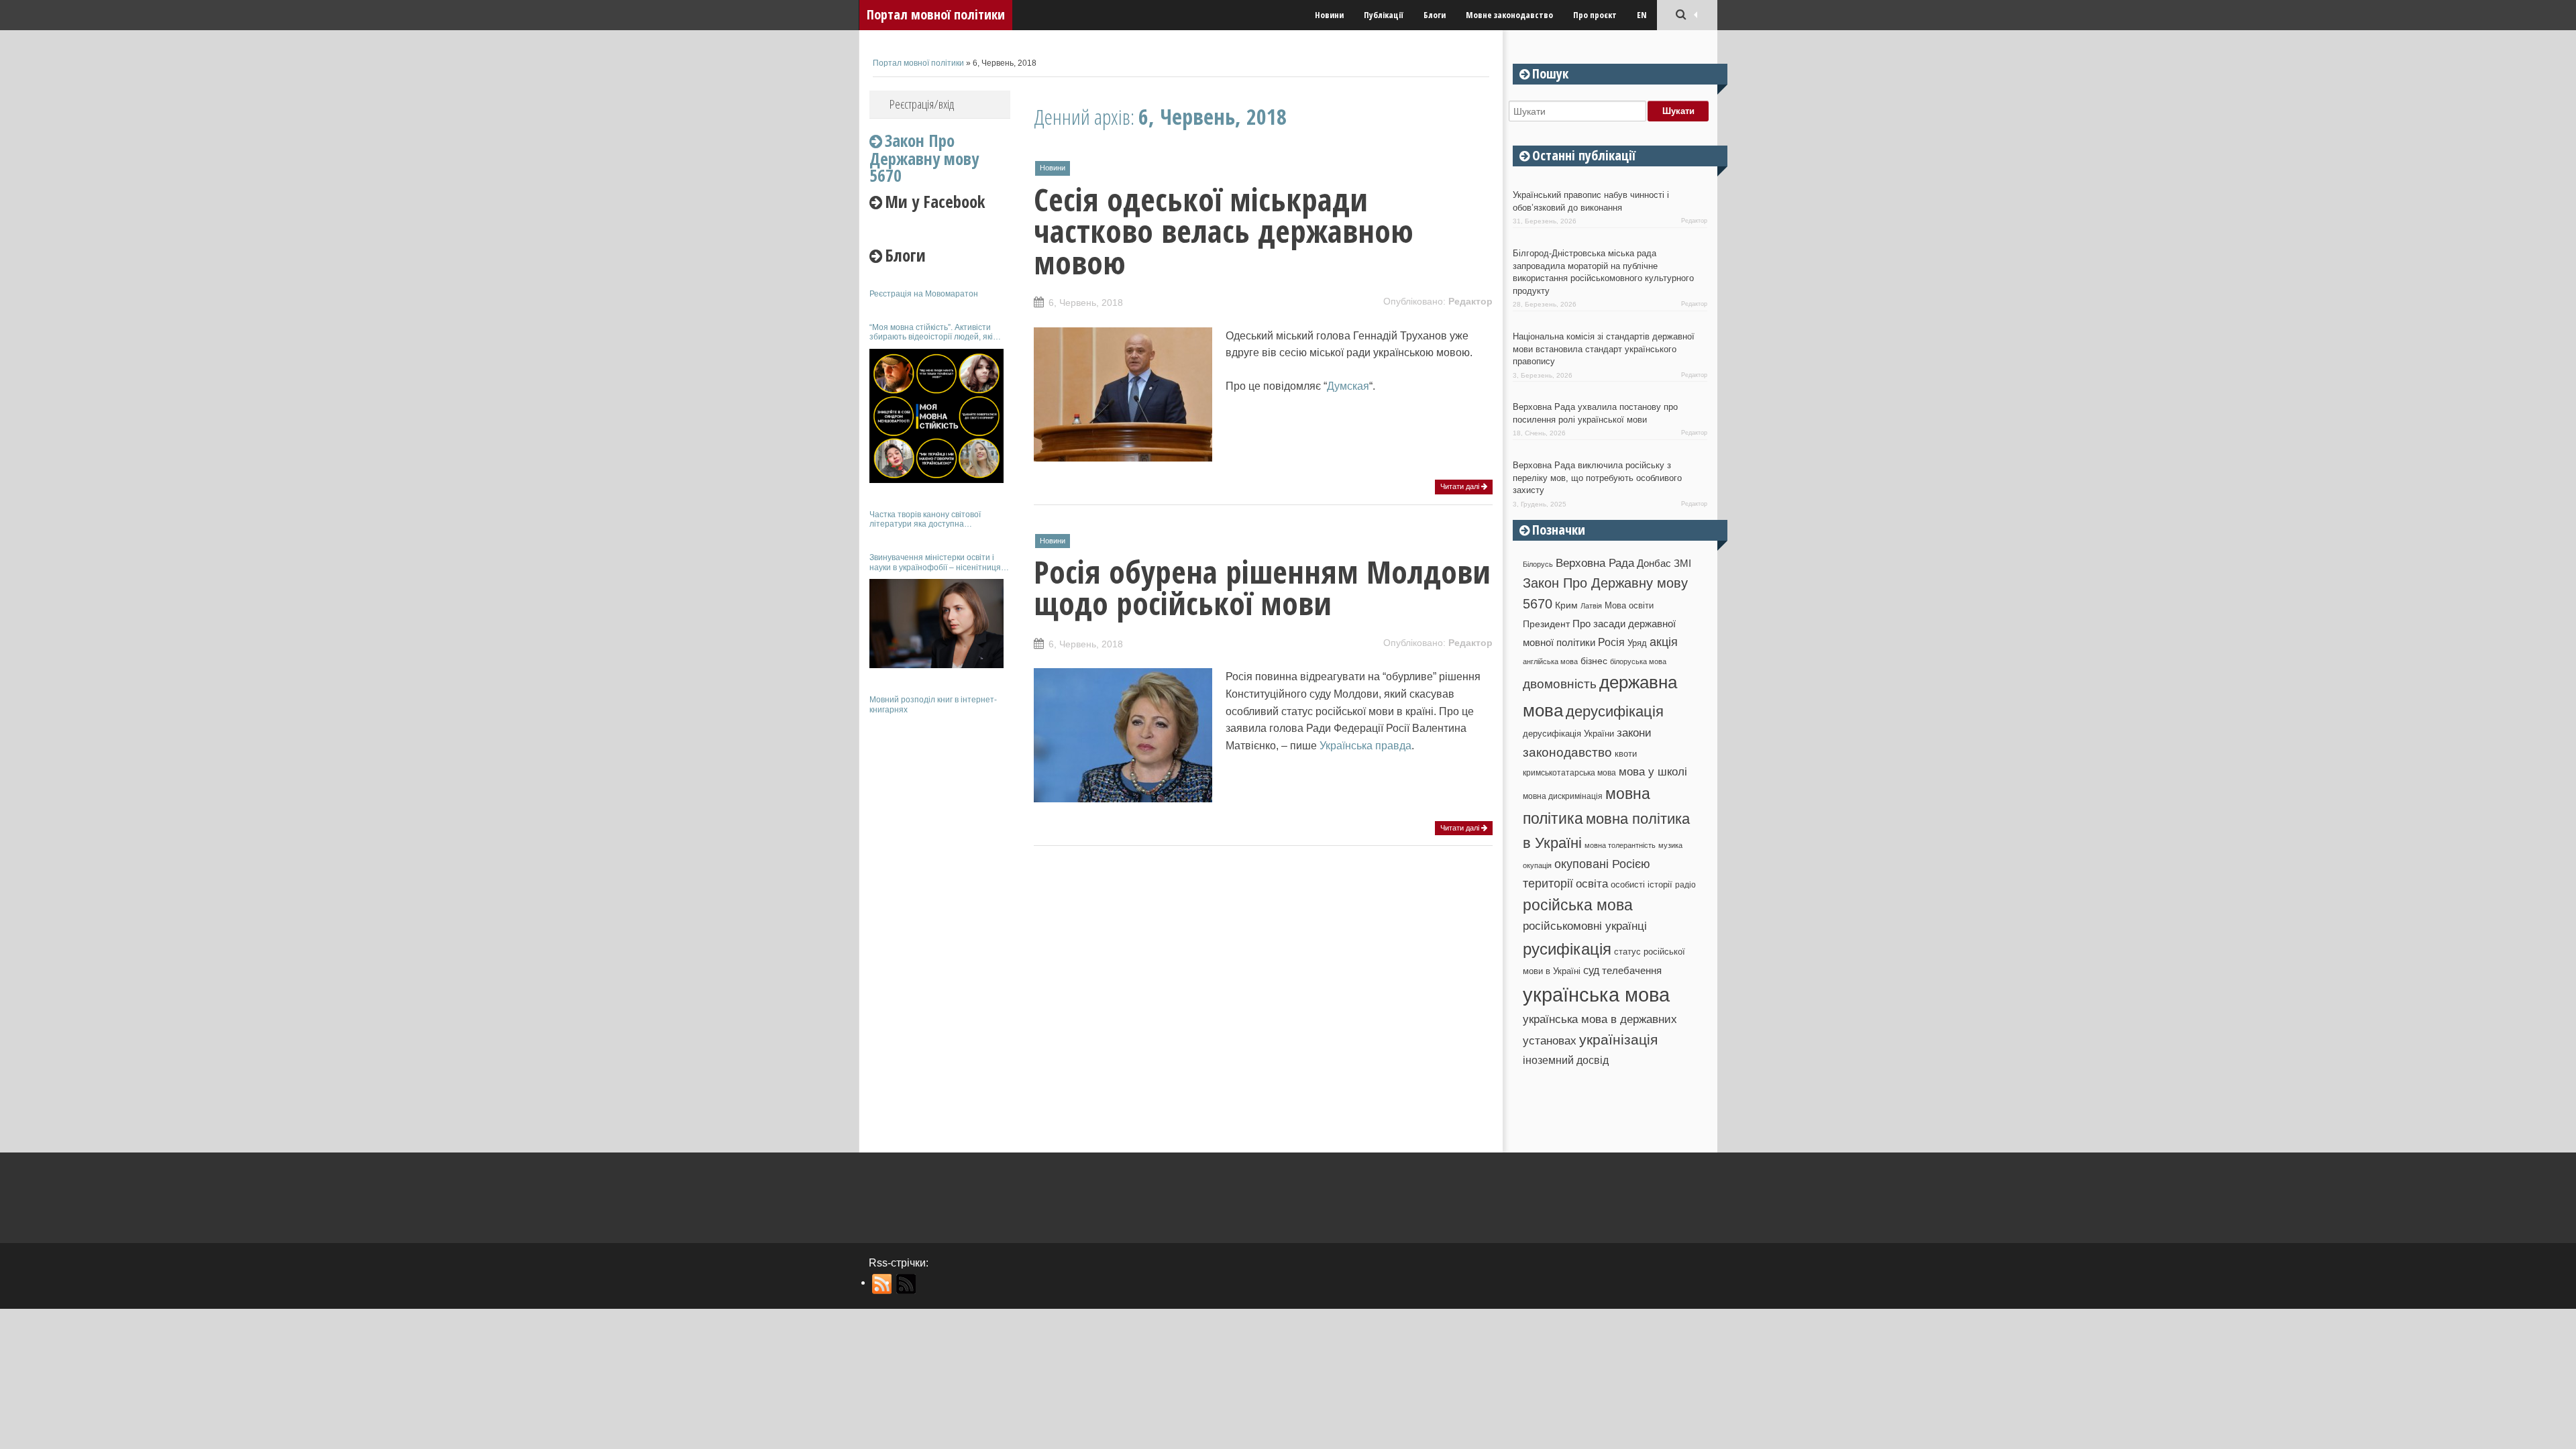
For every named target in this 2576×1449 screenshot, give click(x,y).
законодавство (1567, 752)
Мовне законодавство (1509, 15)
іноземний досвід (1566, 1060)
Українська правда (1365, 746)
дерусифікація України (1568, 734)
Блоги (1435, 15)
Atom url (907, 1284)
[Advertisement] (940, 924)
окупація (1537, 865)
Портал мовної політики (936, 14)
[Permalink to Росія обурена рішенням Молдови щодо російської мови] (1123, 795)
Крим (1566, 605)
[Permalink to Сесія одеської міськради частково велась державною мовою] (1123, 454)
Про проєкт (1595, 15)
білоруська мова (1638, 661)
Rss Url (882, 1284)
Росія (1611, 642)
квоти (1626, 754)
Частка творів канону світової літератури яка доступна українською (925, 520)
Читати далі (1461, 486)
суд (1591, 970)
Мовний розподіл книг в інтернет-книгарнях (933, 704)
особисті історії (1642, 884)
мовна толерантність (1620, 845)
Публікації (1384, 15)
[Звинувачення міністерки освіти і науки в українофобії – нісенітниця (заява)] (936, 624)
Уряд (1637, 643)
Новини (1329, 15)
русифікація (1567, 949)
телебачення (1632, 971)
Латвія (1591, 606)
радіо (1685, 885)
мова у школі (1653, 771)
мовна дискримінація (1563, 796)
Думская (1348, 386)
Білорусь (1538, 564)
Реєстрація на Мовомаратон (924, 294)
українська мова (1596, 995)
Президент (1546, 624)
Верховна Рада (1595, 563)
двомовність (1560, 684)
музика (1670, 845)
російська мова (1578, 905)
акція (1664, 642)
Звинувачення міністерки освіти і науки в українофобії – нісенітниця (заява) (935, 562)
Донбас (1654, 563)
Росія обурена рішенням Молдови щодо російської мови (1262, 587)
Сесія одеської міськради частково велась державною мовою (1224, 231)
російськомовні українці (1585, 926)
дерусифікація (1615, 711)
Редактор (1470, 301)
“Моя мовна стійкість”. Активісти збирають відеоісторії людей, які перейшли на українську (931, 332)
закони (1634, 733)
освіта (1592, 883)
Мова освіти (1629, 605)
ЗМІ (1682, 563)
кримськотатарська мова (1569, 772)
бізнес (1594, 661)
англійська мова (1550, 661)
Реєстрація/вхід (922, 104)
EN (1642, 15)
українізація (1618, 1039)
